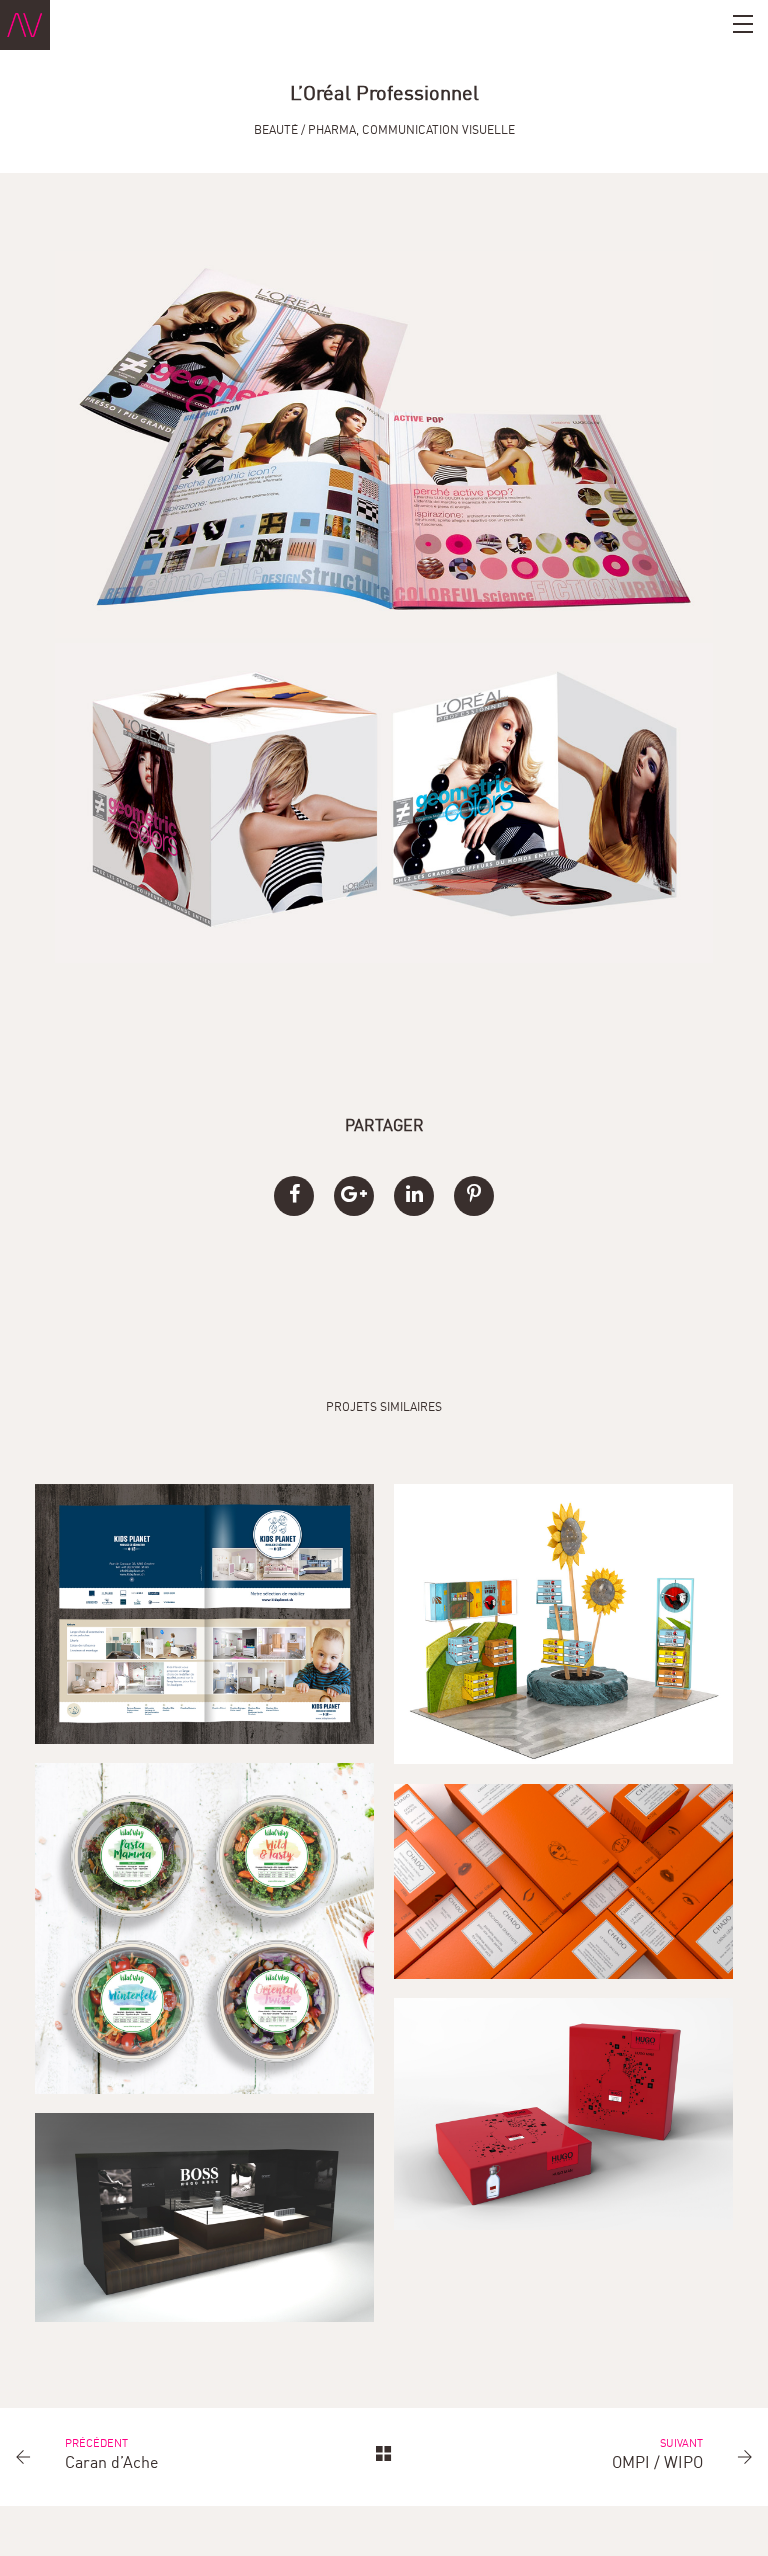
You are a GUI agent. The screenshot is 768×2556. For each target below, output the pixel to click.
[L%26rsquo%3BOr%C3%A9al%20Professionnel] (294, 1196)
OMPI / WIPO (657, 2464)
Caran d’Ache (111, 2464)
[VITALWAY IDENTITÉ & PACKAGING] (204, 1928)
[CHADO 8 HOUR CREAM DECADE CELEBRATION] (563, 1881)
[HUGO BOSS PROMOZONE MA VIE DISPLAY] (204, 2217)
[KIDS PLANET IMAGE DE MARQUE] (204, 1613)
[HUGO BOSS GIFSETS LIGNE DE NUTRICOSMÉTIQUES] (563, 2114)
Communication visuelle (438, 131)
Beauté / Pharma (305, 131)
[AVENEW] (25, 25)
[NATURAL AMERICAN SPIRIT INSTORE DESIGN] (563, 1624)
